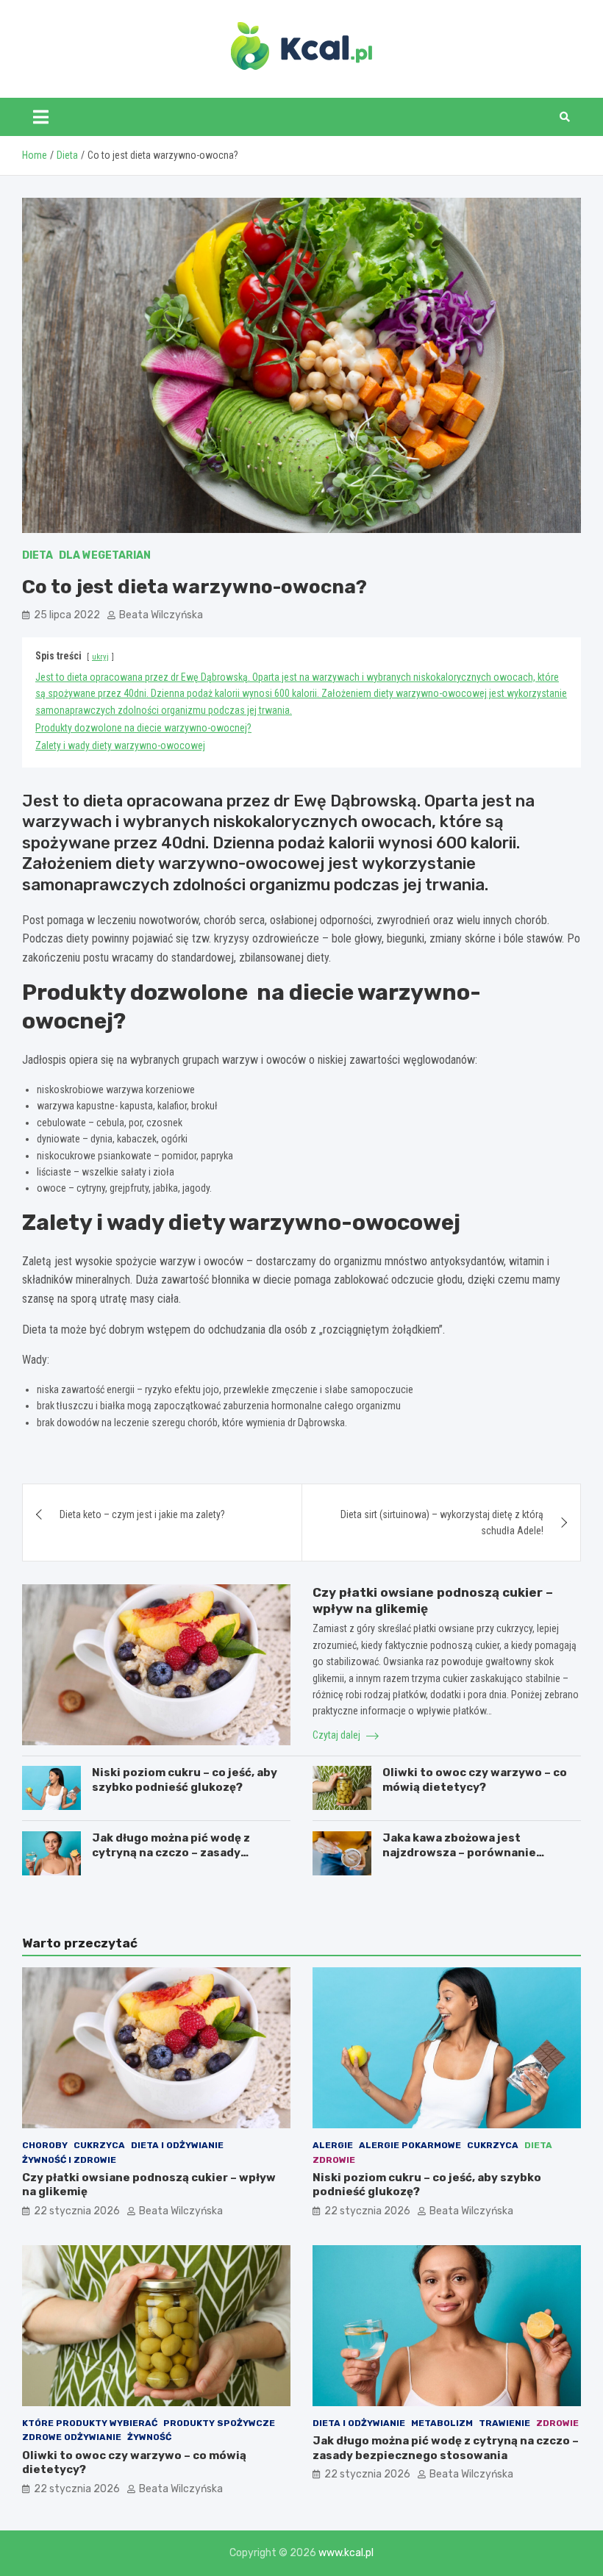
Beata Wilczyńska (161, 615)
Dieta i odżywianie (177, 2145)
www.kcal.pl (346, 2553)
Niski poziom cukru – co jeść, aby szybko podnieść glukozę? (185, 1780)
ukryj (100, 657)
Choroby (45, 2145)
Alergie (333, 2145)
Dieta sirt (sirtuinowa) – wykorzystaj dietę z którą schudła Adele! (442, 1523)
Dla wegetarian (105, 555)
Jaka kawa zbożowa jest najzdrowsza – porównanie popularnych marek (459, 1852)
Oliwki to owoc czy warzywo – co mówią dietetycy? (475, 1780)
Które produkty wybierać (90, 2423)
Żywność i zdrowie (69, 2160)
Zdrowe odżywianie (72, 2437)
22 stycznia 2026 (77, 2211)
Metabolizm (442, 2423)
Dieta (38, 555)
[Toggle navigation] (41, 117)
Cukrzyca (99, 2145)
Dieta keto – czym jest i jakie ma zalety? (142, 1514)
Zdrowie (334, 2160)
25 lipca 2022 (67, 615)
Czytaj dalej (338, 1735)
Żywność (149, 2437)
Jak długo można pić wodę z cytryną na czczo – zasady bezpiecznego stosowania (171, 1852)
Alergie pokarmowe (410, 2145)
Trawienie (504, 2423)
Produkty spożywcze (219, 2423)
